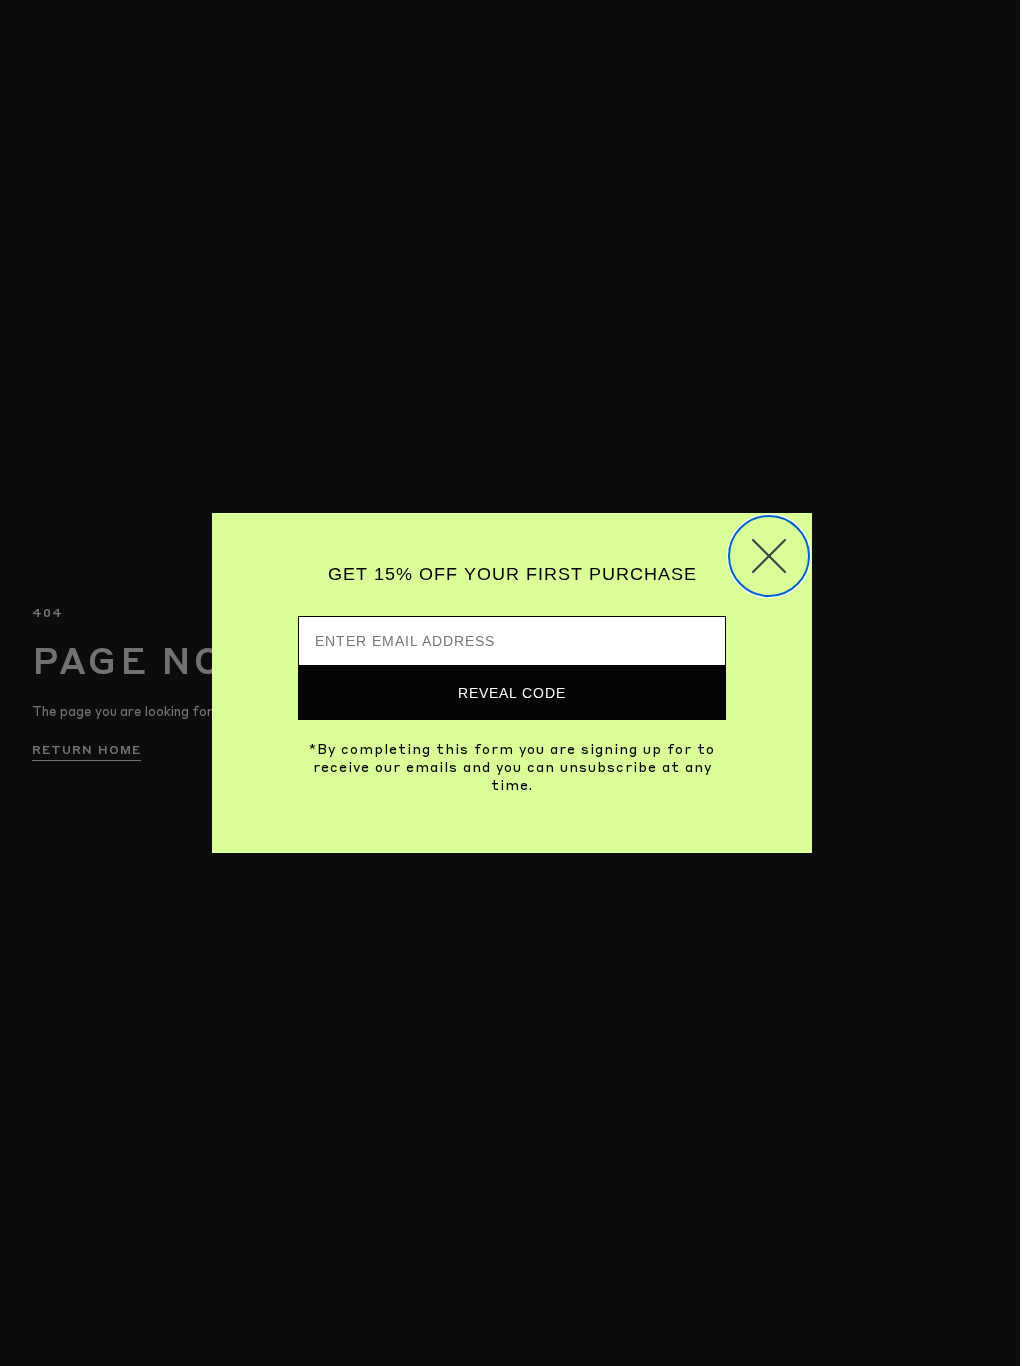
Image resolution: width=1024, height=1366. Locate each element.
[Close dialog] (769, 556)
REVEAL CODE (512, 693)
